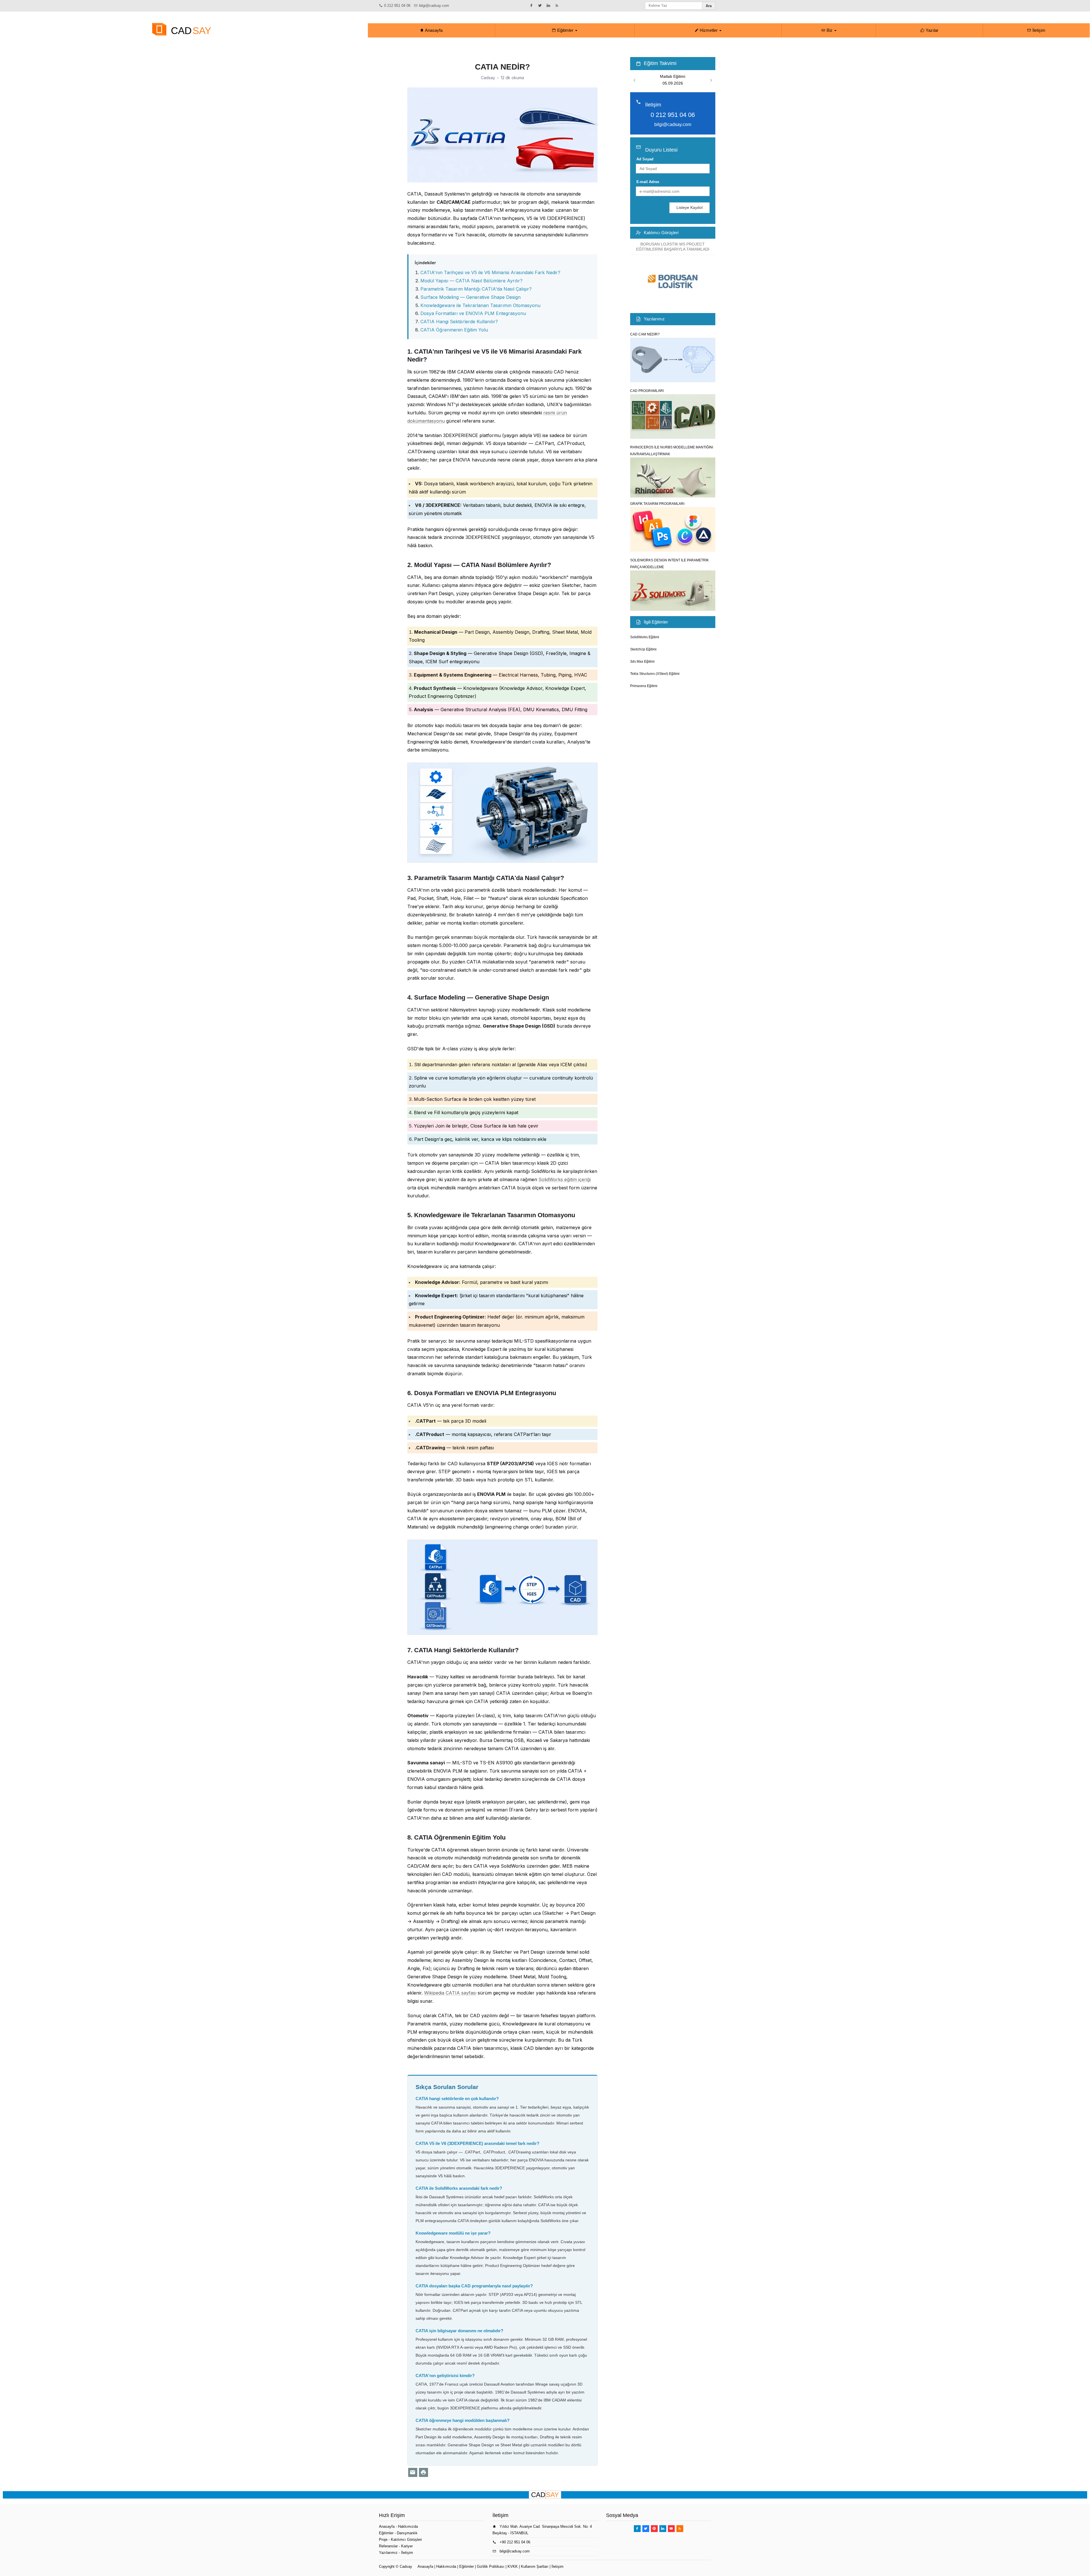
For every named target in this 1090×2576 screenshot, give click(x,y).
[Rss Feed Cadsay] (680, 2529)
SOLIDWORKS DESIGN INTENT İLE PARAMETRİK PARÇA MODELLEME (669, 564)
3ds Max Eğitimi (642, 662)
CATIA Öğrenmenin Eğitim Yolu (454, 330)
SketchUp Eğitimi (643, 649)
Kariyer (407, 2546)
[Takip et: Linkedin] (549, 5)
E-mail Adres (648, 182)
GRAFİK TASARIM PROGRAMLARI (657, 504)
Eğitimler (565, 30)
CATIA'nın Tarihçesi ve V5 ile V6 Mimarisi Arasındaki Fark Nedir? (490, 272)
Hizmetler (709, 30)
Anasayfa (433, 30)
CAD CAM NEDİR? (645, 334)
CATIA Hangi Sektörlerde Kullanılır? (459, 322)
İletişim (1038, 30)
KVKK (513, 2566)
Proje (383, 2540)
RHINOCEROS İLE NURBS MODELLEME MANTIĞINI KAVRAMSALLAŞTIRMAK (672, 451)
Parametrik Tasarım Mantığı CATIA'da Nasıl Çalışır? (476, 289)
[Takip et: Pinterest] (654, 2529)
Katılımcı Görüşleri (661, 233)
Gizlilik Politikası (491, 2566)
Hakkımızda (408, 2526)
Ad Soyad (645, 159)
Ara (709, 6)
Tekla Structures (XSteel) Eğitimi (655, 674)
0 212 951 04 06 (397, 6)
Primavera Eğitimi (644, 686)
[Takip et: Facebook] (532, 5)
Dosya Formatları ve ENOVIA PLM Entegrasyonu (473, 313)
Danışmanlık (407, 2533)
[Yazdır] (424, 2472)
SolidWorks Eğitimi (645, 637)
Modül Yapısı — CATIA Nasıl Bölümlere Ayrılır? (471, 281)
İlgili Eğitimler (656, 622)
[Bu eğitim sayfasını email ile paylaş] (413, 2472)
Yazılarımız (654, 319)
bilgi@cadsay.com (434, 6)
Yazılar (931, 30)
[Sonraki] (711, 80)
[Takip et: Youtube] (671, 2529)
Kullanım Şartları (535, 2566)
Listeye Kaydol (689, 207)
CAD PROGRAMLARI (647, 391)
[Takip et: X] (541, 5)
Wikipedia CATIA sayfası (450, 1993)
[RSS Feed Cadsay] (558, 5)
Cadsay (406, 2566)
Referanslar (388, 2546)
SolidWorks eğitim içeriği (565, 1179)
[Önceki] (634, 80)
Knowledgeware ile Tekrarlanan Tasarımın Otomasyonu (480, 305)
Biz (830, 30)
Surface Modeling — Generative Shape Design (470, 297)
